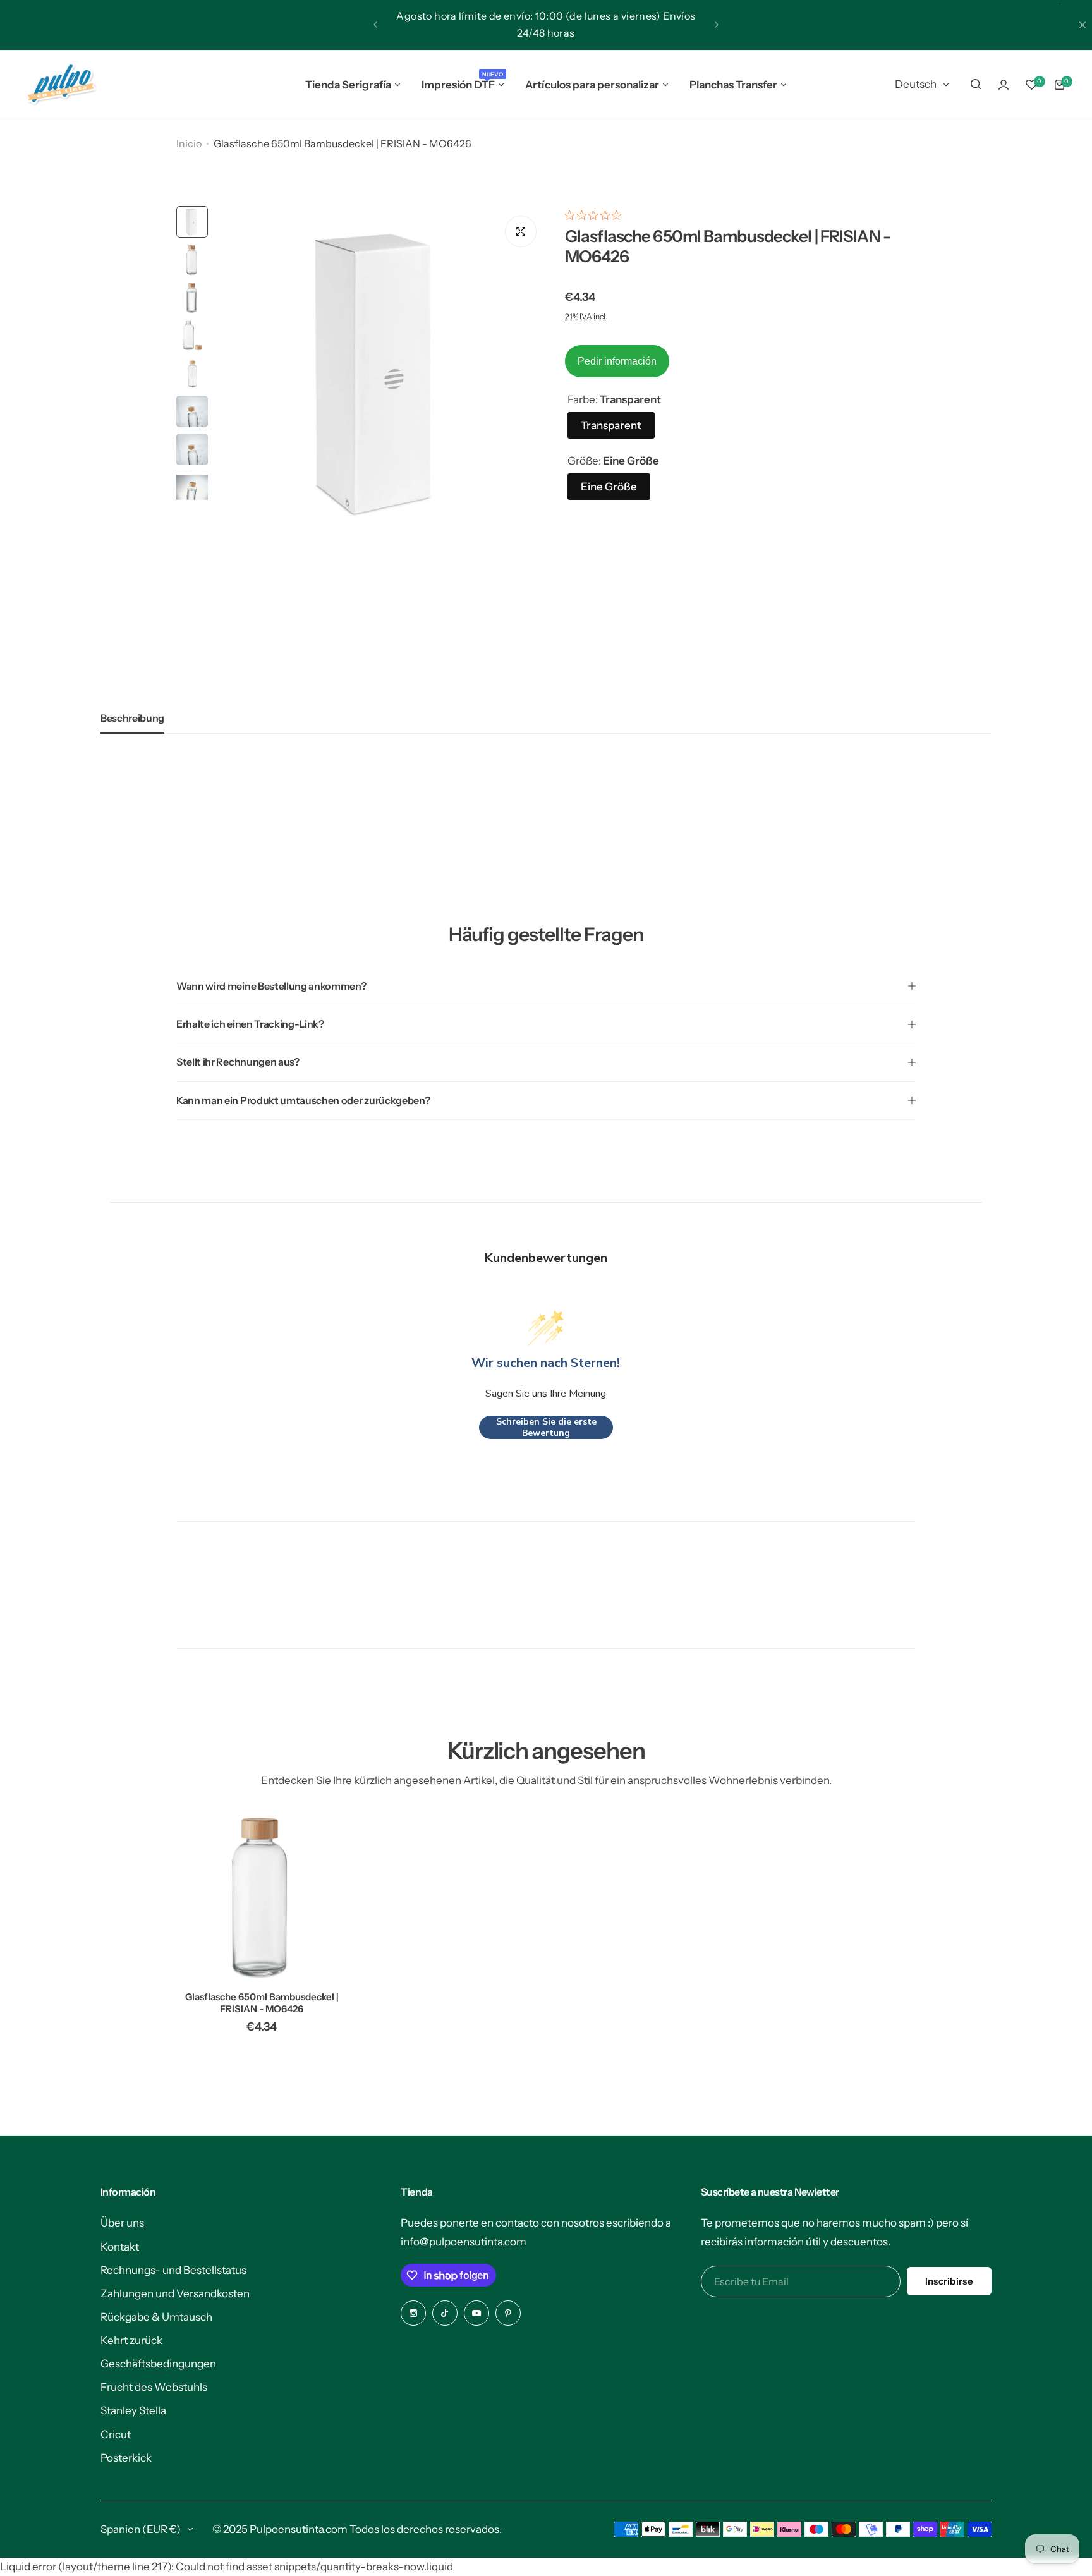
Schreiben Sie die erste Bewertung (546, 1427)
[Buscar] (976, 85)
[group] (380, 372)
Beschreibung (132, 718)
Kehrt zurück (131, 2340)
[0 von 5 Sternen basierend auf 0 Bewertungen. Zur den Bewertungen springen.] (596, 215)
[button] (375, 25)
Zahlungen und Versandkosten (175, 2293)
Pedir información (617, 361)
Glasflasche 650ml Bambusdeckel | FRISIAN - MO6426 (262, 2003)
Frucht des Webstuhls (154, 2387)
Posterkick (126, 2458)
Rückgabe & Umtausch (156, 2317)
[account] (1004, 85)
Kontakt (120, 2247)
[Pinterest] (508, 2313)
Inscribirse (949, 2281)
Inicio (189, 143)
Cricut (116, 2434)
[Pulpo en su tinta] (61, 85)
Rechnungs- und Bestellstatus (173, 2270)
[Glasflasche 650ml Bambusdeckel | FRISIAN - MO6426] (262, 1896)
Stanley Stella (133, 2410)
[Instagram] (413, 2313)
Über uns (122, 2223)
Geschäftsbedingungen (158, 2364)
